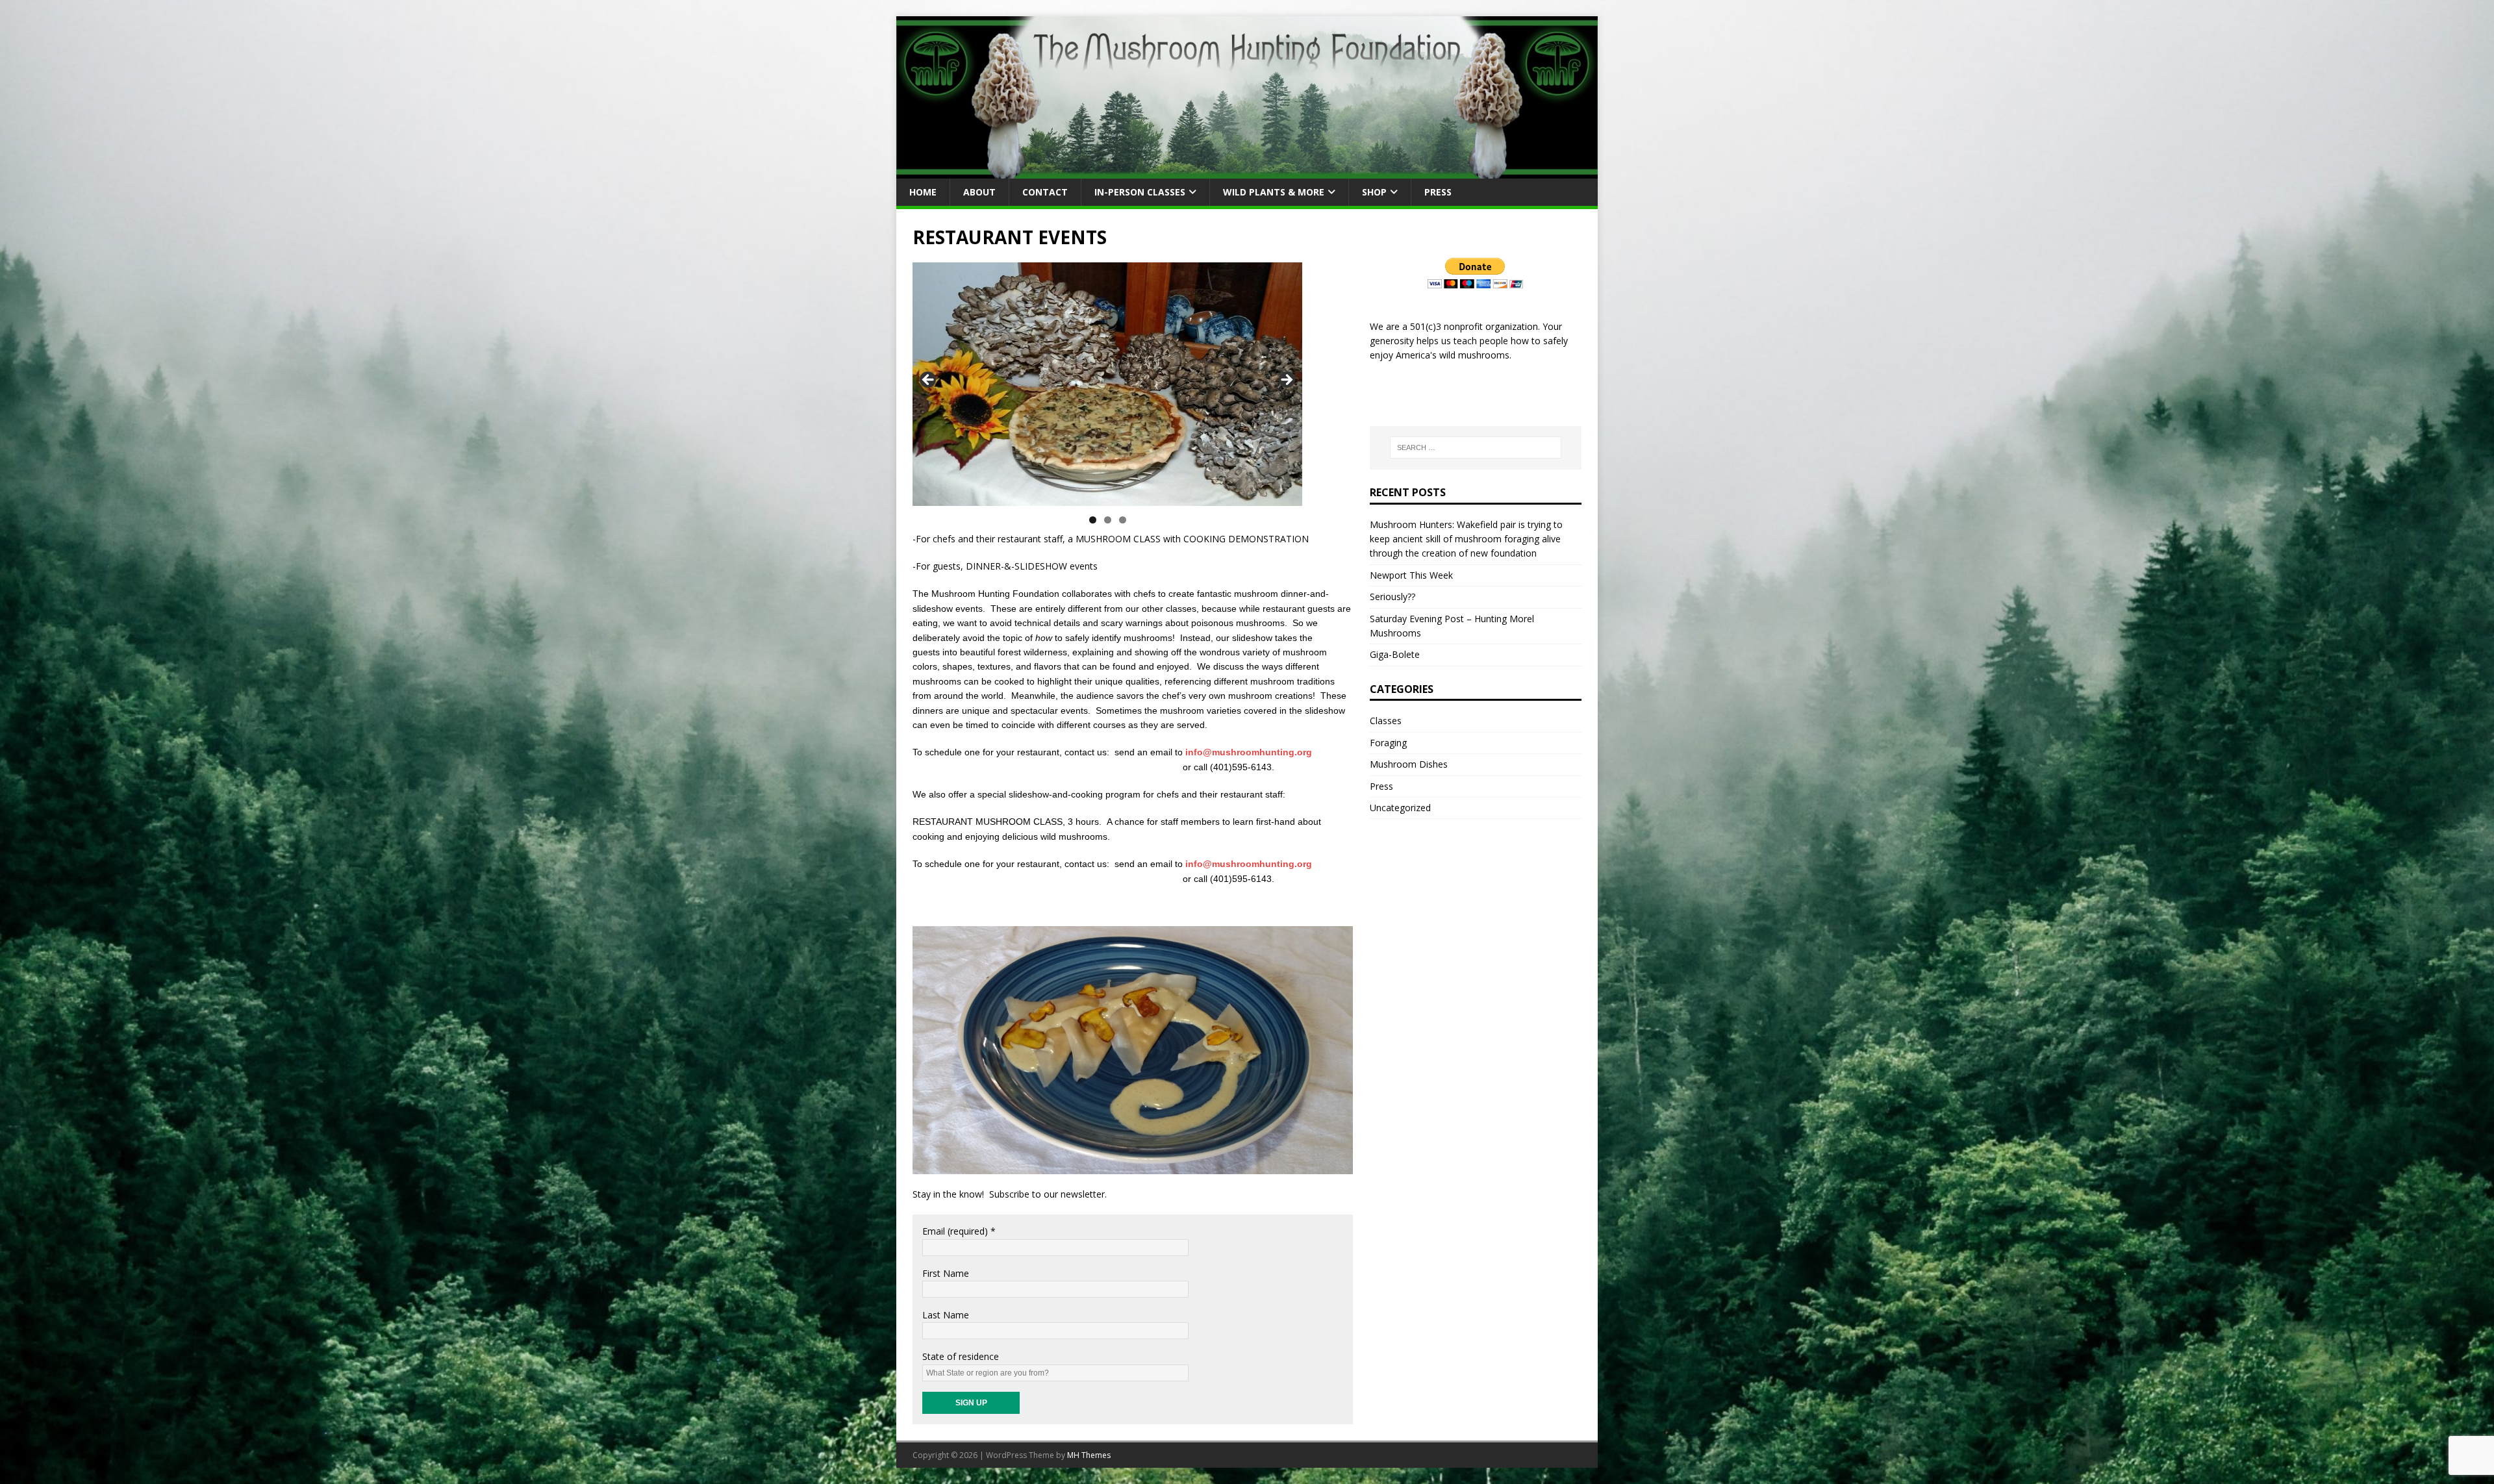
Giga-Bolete (1395, 654)
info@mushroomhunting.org (1249, 752)
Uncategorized (1400, 808)
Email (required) (959, 1231)
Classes (1386, 721)
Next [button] (1286, 381)
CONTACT (1045, 192)
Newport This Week (1411, 575)
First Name (946, 1273)
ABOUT (979, 192)
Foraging (1388, 743)
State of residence (961, 1356)
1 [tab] (1093, 520)
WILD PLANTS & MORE (1274, 192)
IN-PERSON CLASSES (1140, 192)
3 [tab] (1123, 520)
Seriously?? (1392, 597)
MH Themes (1089, 1455)
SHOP (1374, 192)
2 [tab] (1108, 520)
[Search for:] (1476, 447)
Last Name (946, 1315)
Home (923, 192)
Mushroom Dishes (1409, 764)
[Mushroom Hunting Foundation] (1247, 170)
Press (1438, 192)
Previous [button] (929, 381)
